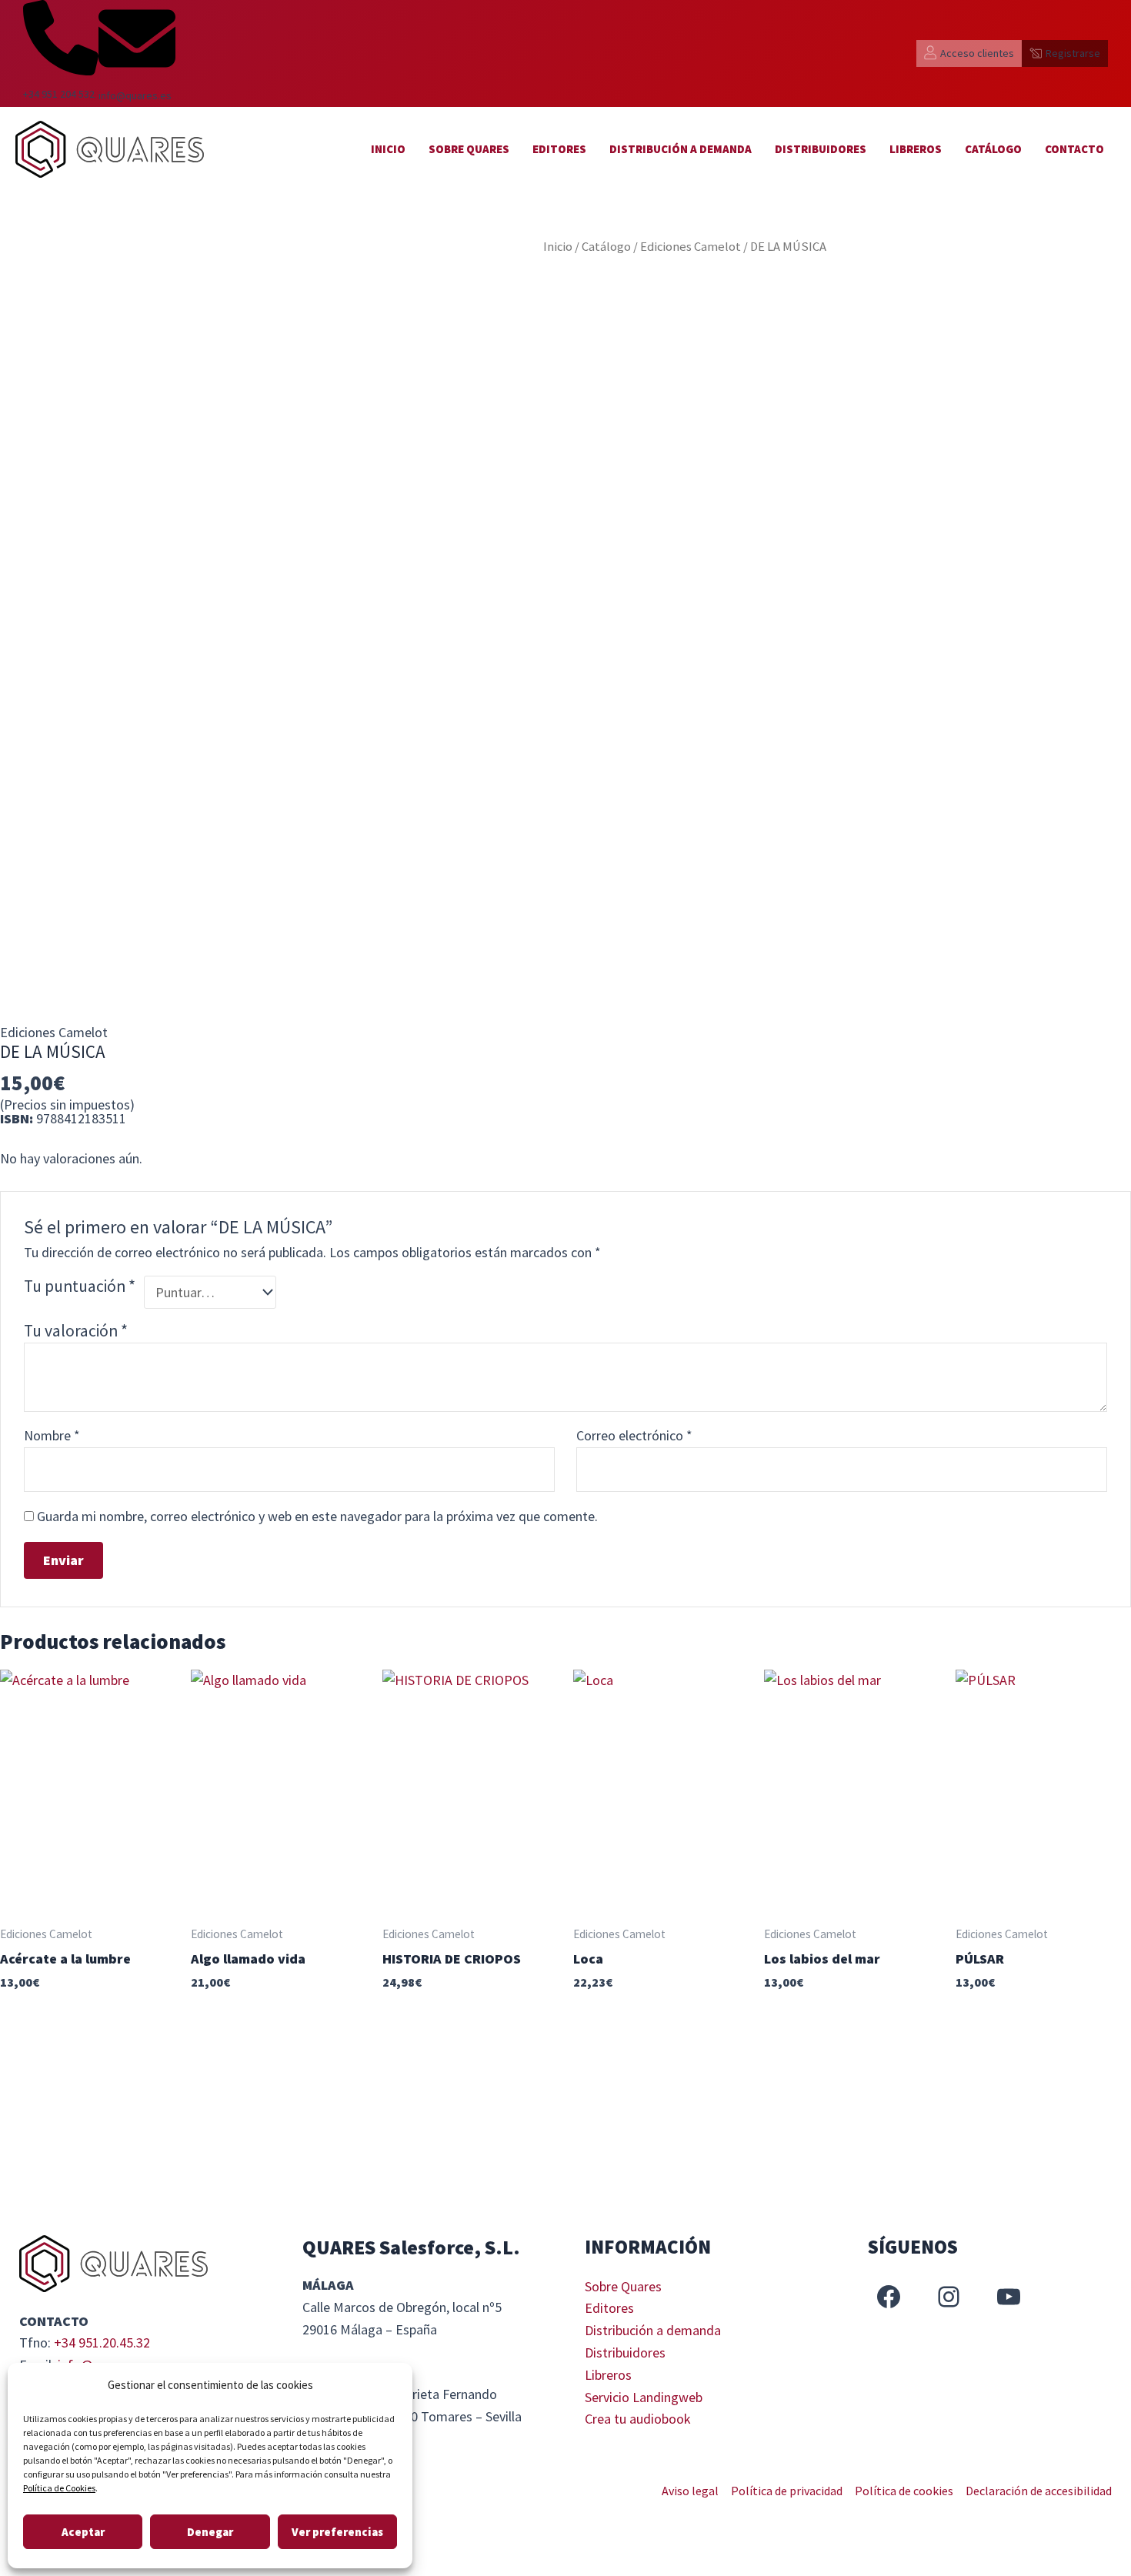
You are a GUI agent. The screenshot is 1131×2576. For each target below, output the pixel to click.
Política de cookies (904, 2491)
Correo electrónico (634, 1435)
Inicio (388, 149)
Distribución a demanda (681, 149)
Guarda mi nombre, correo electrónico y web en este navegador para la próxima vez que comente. (317, 1516)
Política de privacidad (787, 2491)
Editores (559, 149)
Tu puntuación (80, 1286)
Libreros (916, 149)
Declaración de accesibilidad (1039, 2491)
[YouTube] (1009, 2297)
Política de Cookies (59, 2488)
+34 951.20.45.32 (102, 2342)
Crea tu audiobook (638, 2419)
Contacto (1074, 149)
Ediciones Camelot (691, 247)
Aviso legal (690, 2491)
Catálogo (993, 149)
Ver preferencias (337, 2532)
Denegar (210, 2532)
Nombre (52, 1435)
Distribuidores (821, 149)
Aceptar (83, 2532)
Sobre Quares (469, 149)
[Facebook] (889, 2297)
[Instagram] (949, 2297)
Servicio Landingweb (644, 2397)
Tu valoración (76, 1331)
